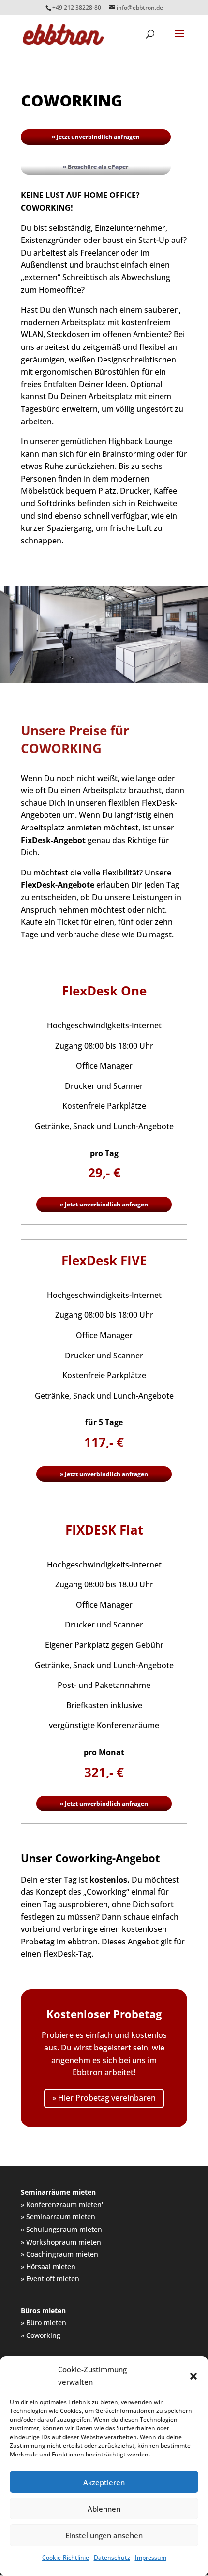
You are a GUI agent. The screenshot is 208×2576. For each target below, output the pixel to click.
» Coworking (41, 2335)
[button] (193, 2376)
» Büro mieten (44, 2323)
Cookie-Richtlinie (66, 2557)
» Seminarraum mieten (58, 2217)
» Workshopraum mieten (61, 2242)
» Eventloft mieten (50, 2279)
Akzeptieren (104, 2482)
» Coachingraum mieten (59, 2254)
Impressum (151, 2557)
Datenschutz (112, 2557)
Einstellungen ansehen (104, 2535)
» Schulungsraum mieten (61, 2230)
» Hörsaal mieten (48, 2267)
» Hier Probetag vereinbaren (104, 2098)
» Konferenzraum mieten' (62, 2205)
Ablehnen (104, 2509)
